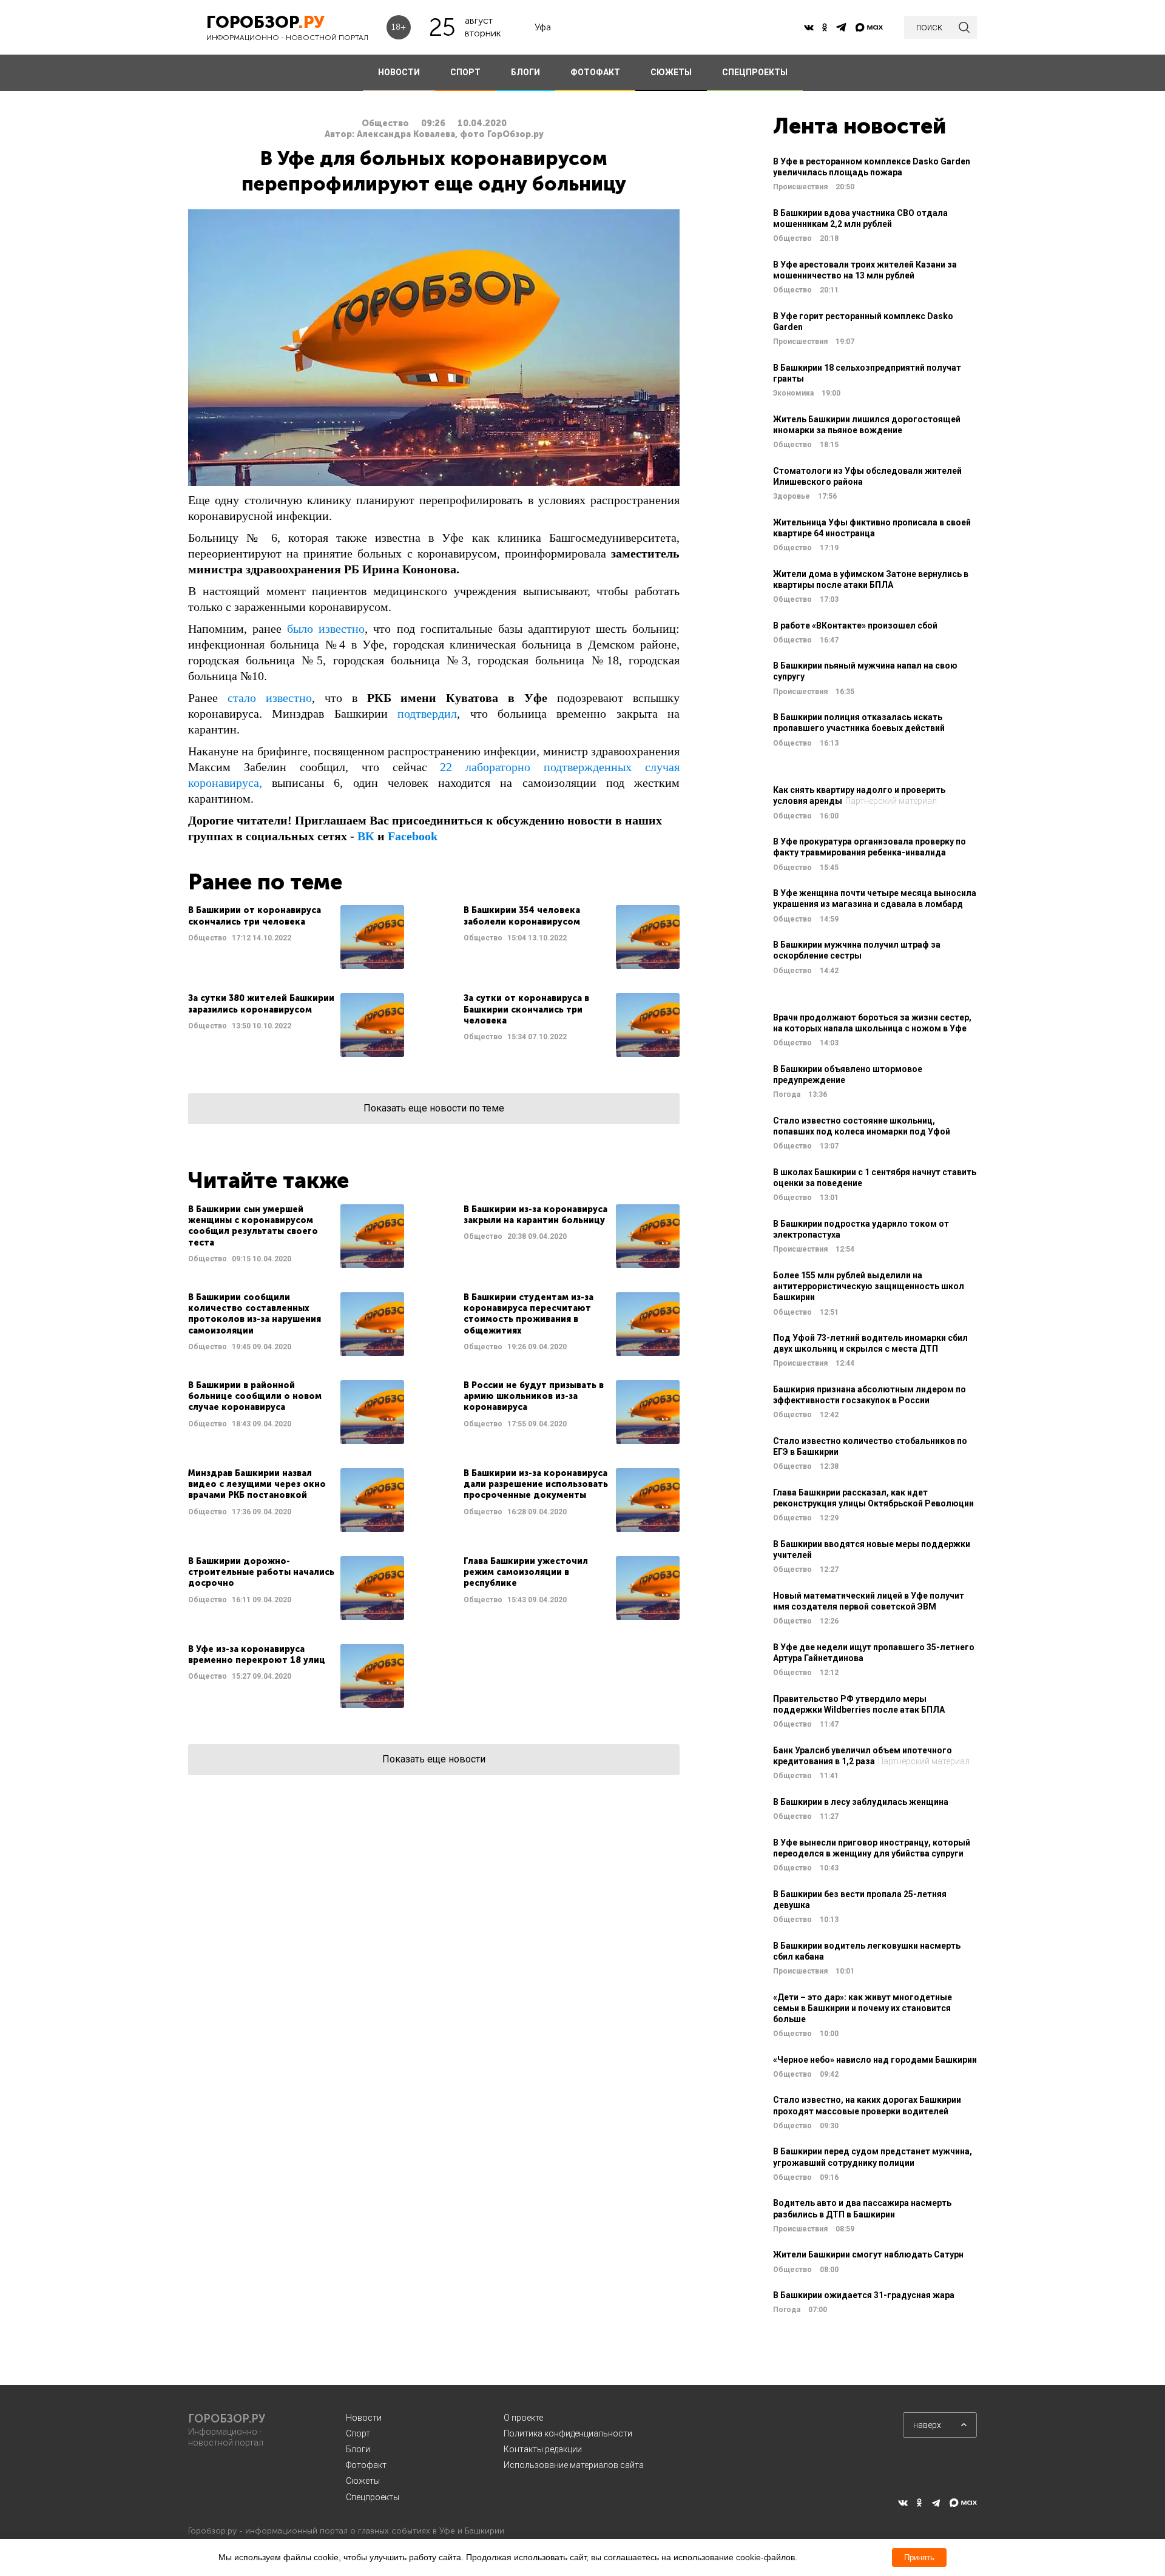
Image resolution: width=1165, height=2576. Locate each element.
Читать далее (296, 937)
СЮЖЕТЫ (671, 72)
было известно (326, 629)
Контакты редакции (543, 2449)
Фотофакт (366, 2465)
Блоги (358, 2449)
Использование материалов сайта (574, 2465)
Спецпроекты (373, 2497)
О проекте (523, 2418)
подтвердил (427, 713)
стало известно (270, 698)
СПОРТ (465, 72)
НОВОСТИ (399, 72)
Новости (364, 2418)
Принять (919, 2557)
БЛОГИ (525, 72)
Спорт (358, 2433)
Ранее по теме (265, 882)
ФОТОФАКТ (595, 72)
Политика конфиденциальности (568, 2433)
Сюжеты (363, 2481)
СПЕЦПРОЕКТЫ (755, 72)
